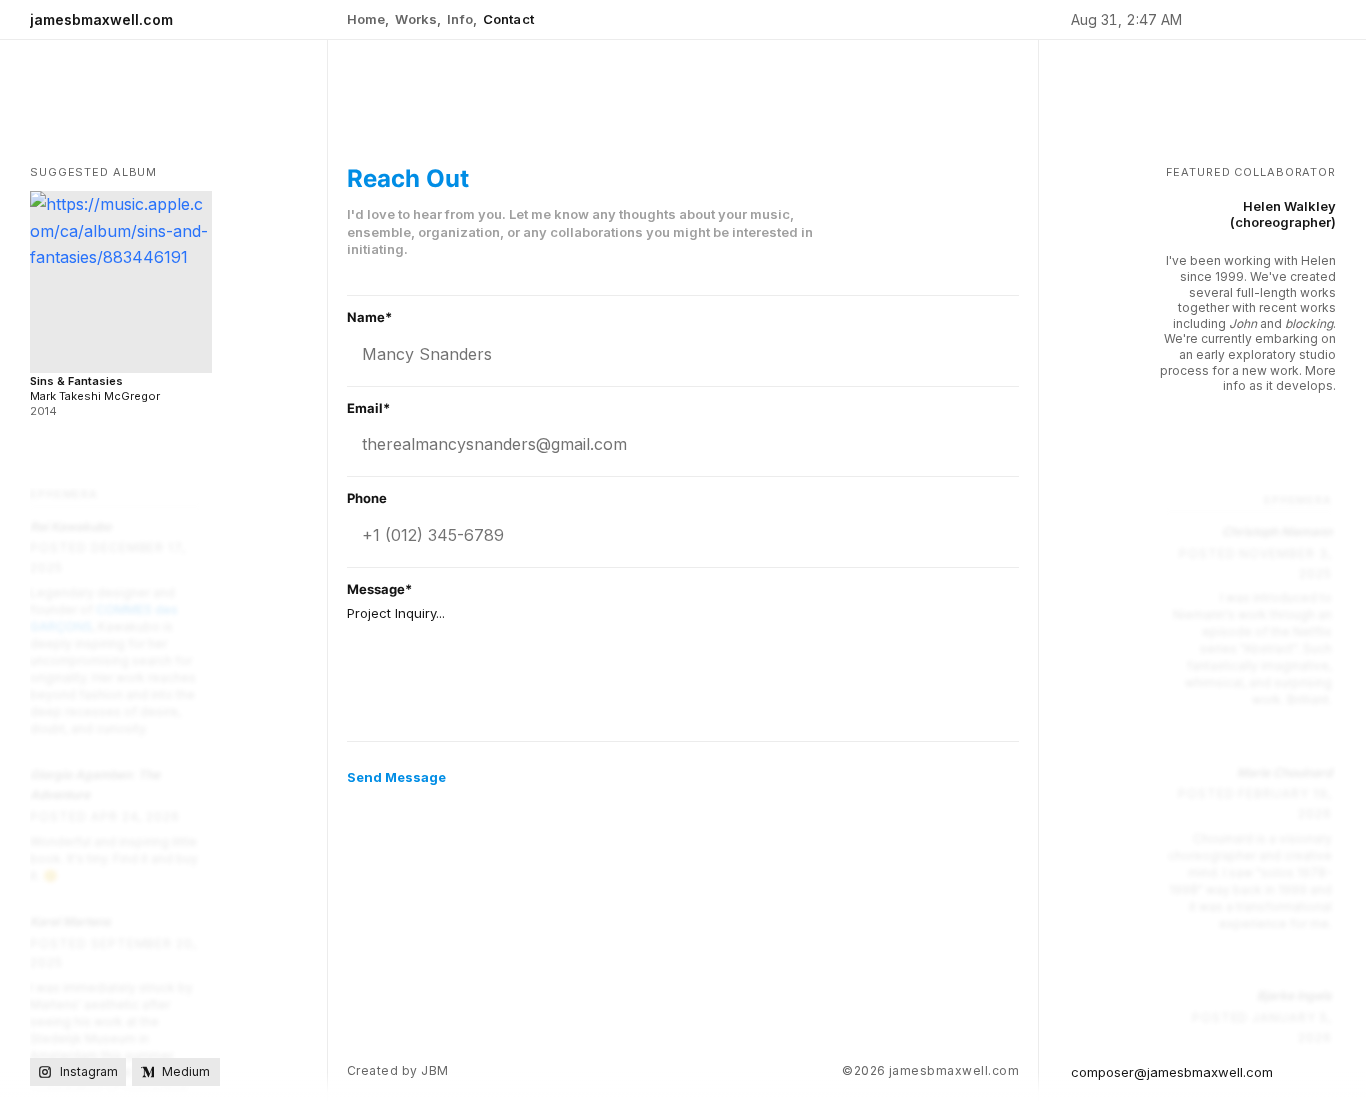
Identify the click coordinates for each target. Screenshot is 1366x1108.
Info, (462, 19)
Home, (368, 19)
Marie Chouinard (1284, 772)
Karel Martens (70, 921)
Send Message (396, 777)
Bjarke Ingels (1294, 995)
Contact (508, 19)
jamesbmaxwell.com (101, 19)
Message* (379, 589)
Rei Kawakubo (70, 526)
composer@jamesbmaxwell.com (1172, 1072)
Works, (418, 19)
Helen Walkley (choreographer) (1283, 214)
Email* (368, 408)
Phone (367, 498)
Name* (369, 317)
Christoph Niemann (1277, 531)
